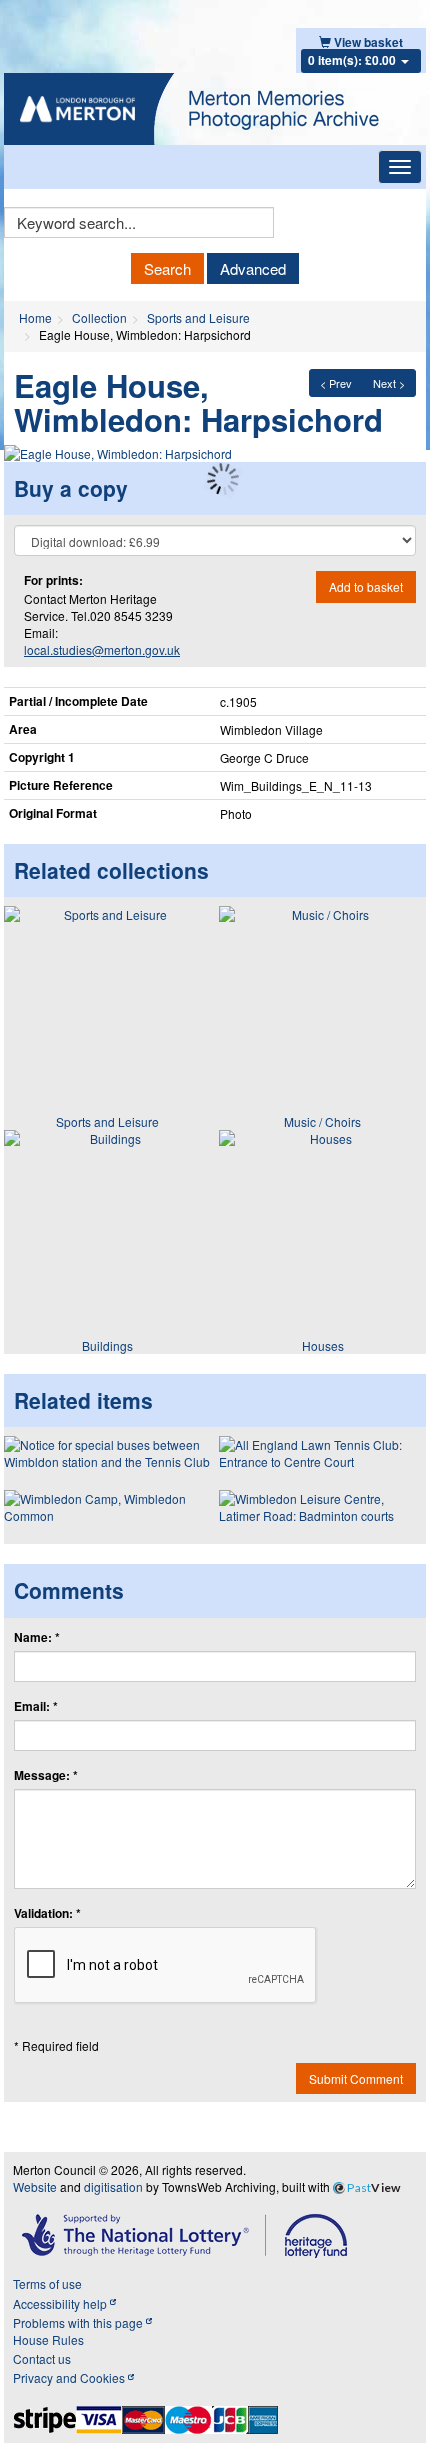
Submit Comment (356, 2078)
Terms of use (47, 2283)
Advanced (253, 268)
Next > (389, 383)
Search (167, 268)
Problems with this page (79, 2322)
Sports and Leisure (198, 317)
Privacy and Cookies (70, 2377)
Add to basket (366, 586)
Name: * (37, 1637)
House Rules (48, 2339)
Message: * (46, 1775)
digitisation (113, 2186)
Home (35, 317)
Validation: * (47, 1913)
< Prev (336, 383)
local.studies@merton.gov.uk (102, 649)
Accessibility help (61, 2303)
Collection (99, 317)
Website (35, 2186)
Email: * (36, 1706)
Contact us (42, 2358)
